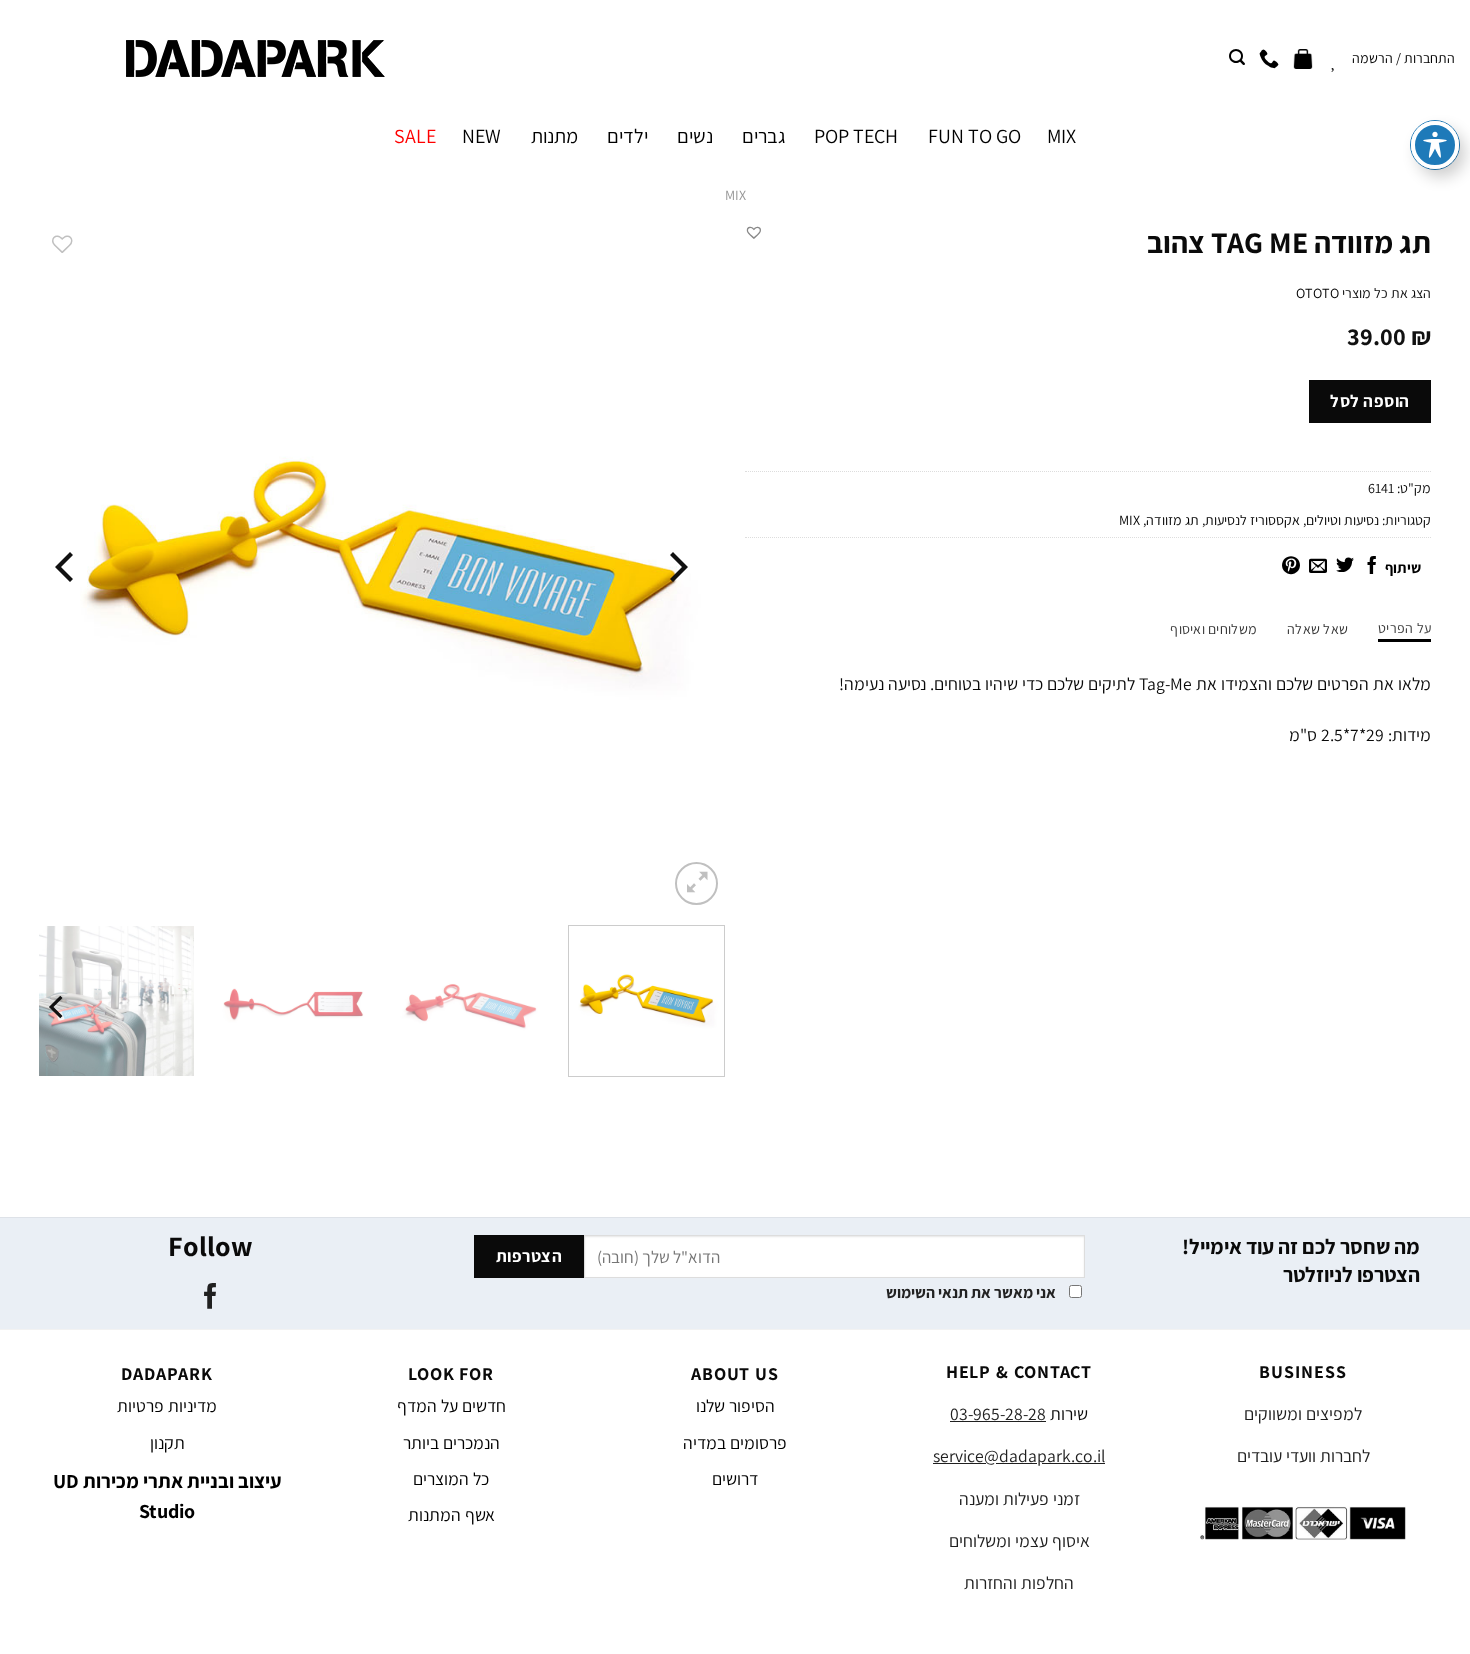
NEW (481, 136)
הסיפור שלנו (735, 1405)
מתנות (554, 136)
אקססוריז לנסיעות (1252, 520)
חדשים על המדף (451, 1405)
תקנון (167, 1442)
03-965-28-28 (998, 1413)
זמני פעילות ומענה (1019, 1498)
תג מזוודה (1172, 520)
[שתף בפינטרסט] (1291, 567)
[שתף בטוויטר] (1345, 567)
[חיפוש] (1237, 57)
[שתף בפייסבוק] (1372, 567)
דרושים (735, 1478)
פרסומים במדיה (735, 1442)
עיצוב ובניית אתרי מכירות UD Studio (167, 1496)
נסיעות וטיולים (1342, 520)
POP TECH (856, 136)
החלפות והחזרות (1019, 1582)
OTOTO (1317, 293)
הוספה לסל (1370, 401)
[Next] (67, 566)
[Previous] (676, 566)
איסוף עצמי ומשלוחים (1019, 1540)
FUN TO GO (974, 136)
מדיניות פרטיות (167, 1405)
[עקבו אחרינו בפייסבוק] (209, 1298)
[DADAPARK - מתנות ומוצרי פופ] (255, 58)
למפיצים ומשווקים (1303, 1413)
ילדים (627, 136)
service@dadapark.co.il (1019, 1455)
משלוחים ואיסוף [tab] (1213, 629)
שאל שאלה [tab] (1317, 629)
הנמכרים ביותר (451, 1442)
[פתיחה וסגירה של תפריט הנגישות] (1435, 145)
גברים (763, 136)
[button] (754, 232)
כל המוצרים (451, 1478)
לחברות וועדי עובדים (1303, 1455)
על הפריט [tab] (1404, 628)
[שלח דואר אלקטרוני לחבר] (1318, 567)
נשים (695, 136)
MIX (1061, 136)
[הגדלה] (696, 883)
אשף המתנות (451, 1514)
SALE (415, 136)
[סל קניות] (1303, 58)
